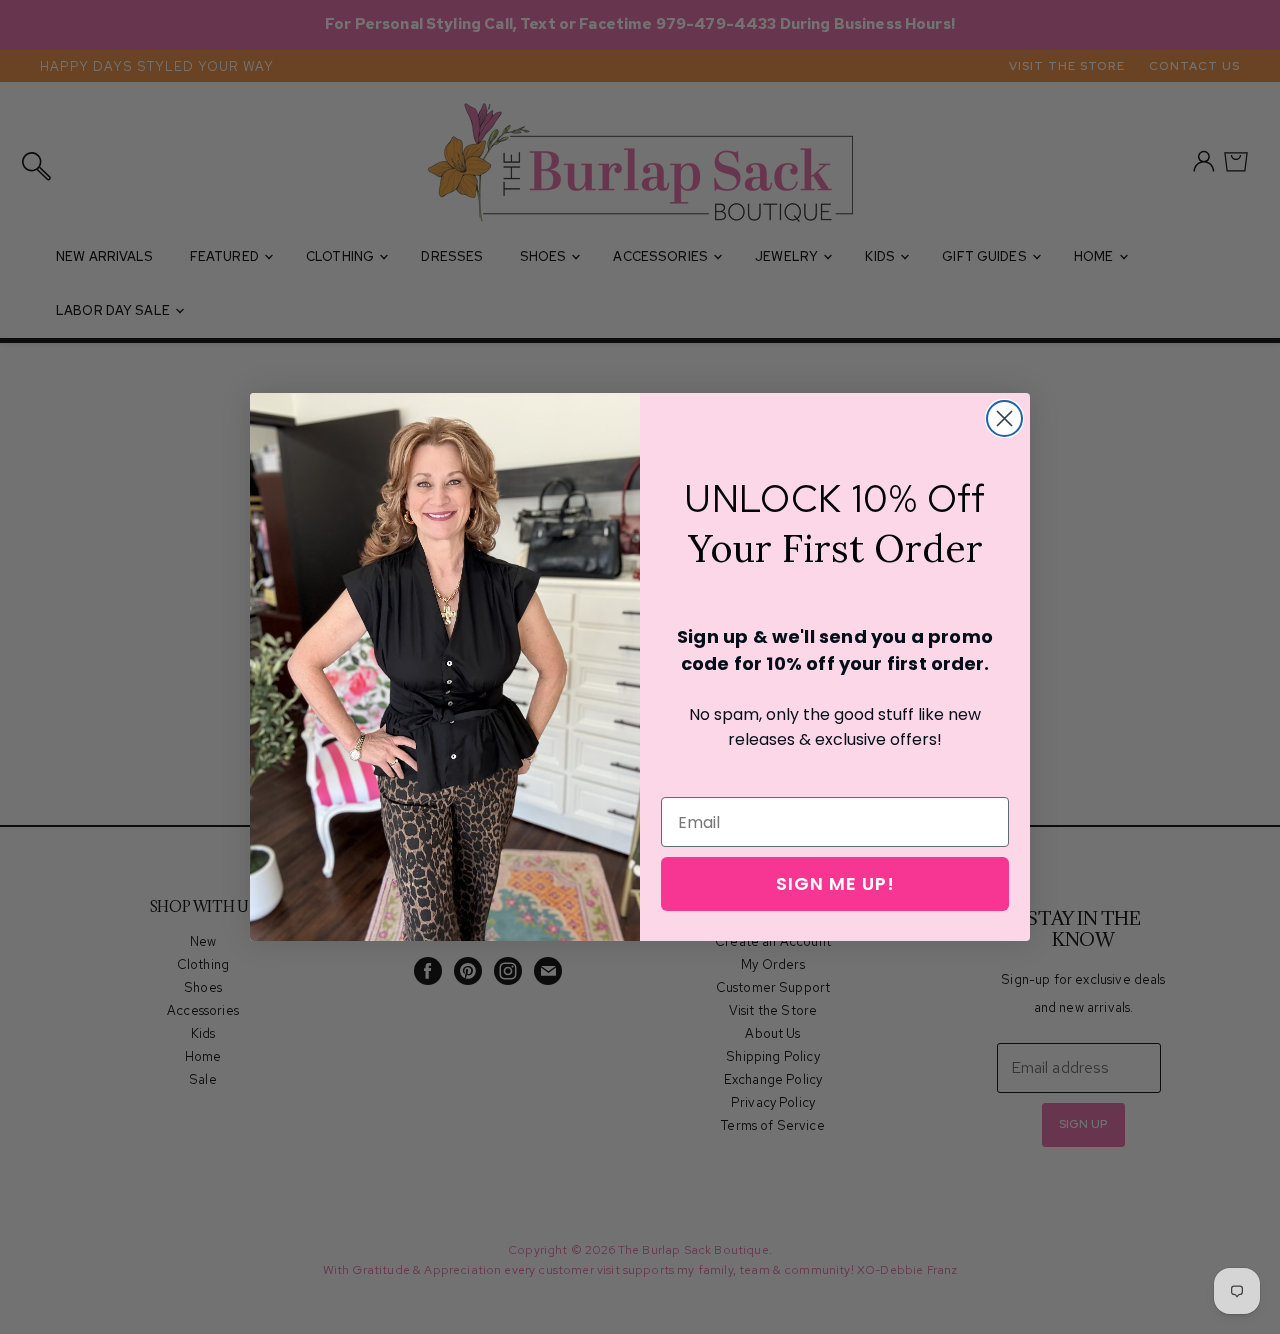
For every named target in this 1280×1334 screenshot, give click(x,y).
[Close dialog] (1004, 418)
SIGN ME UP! (835, 883)
